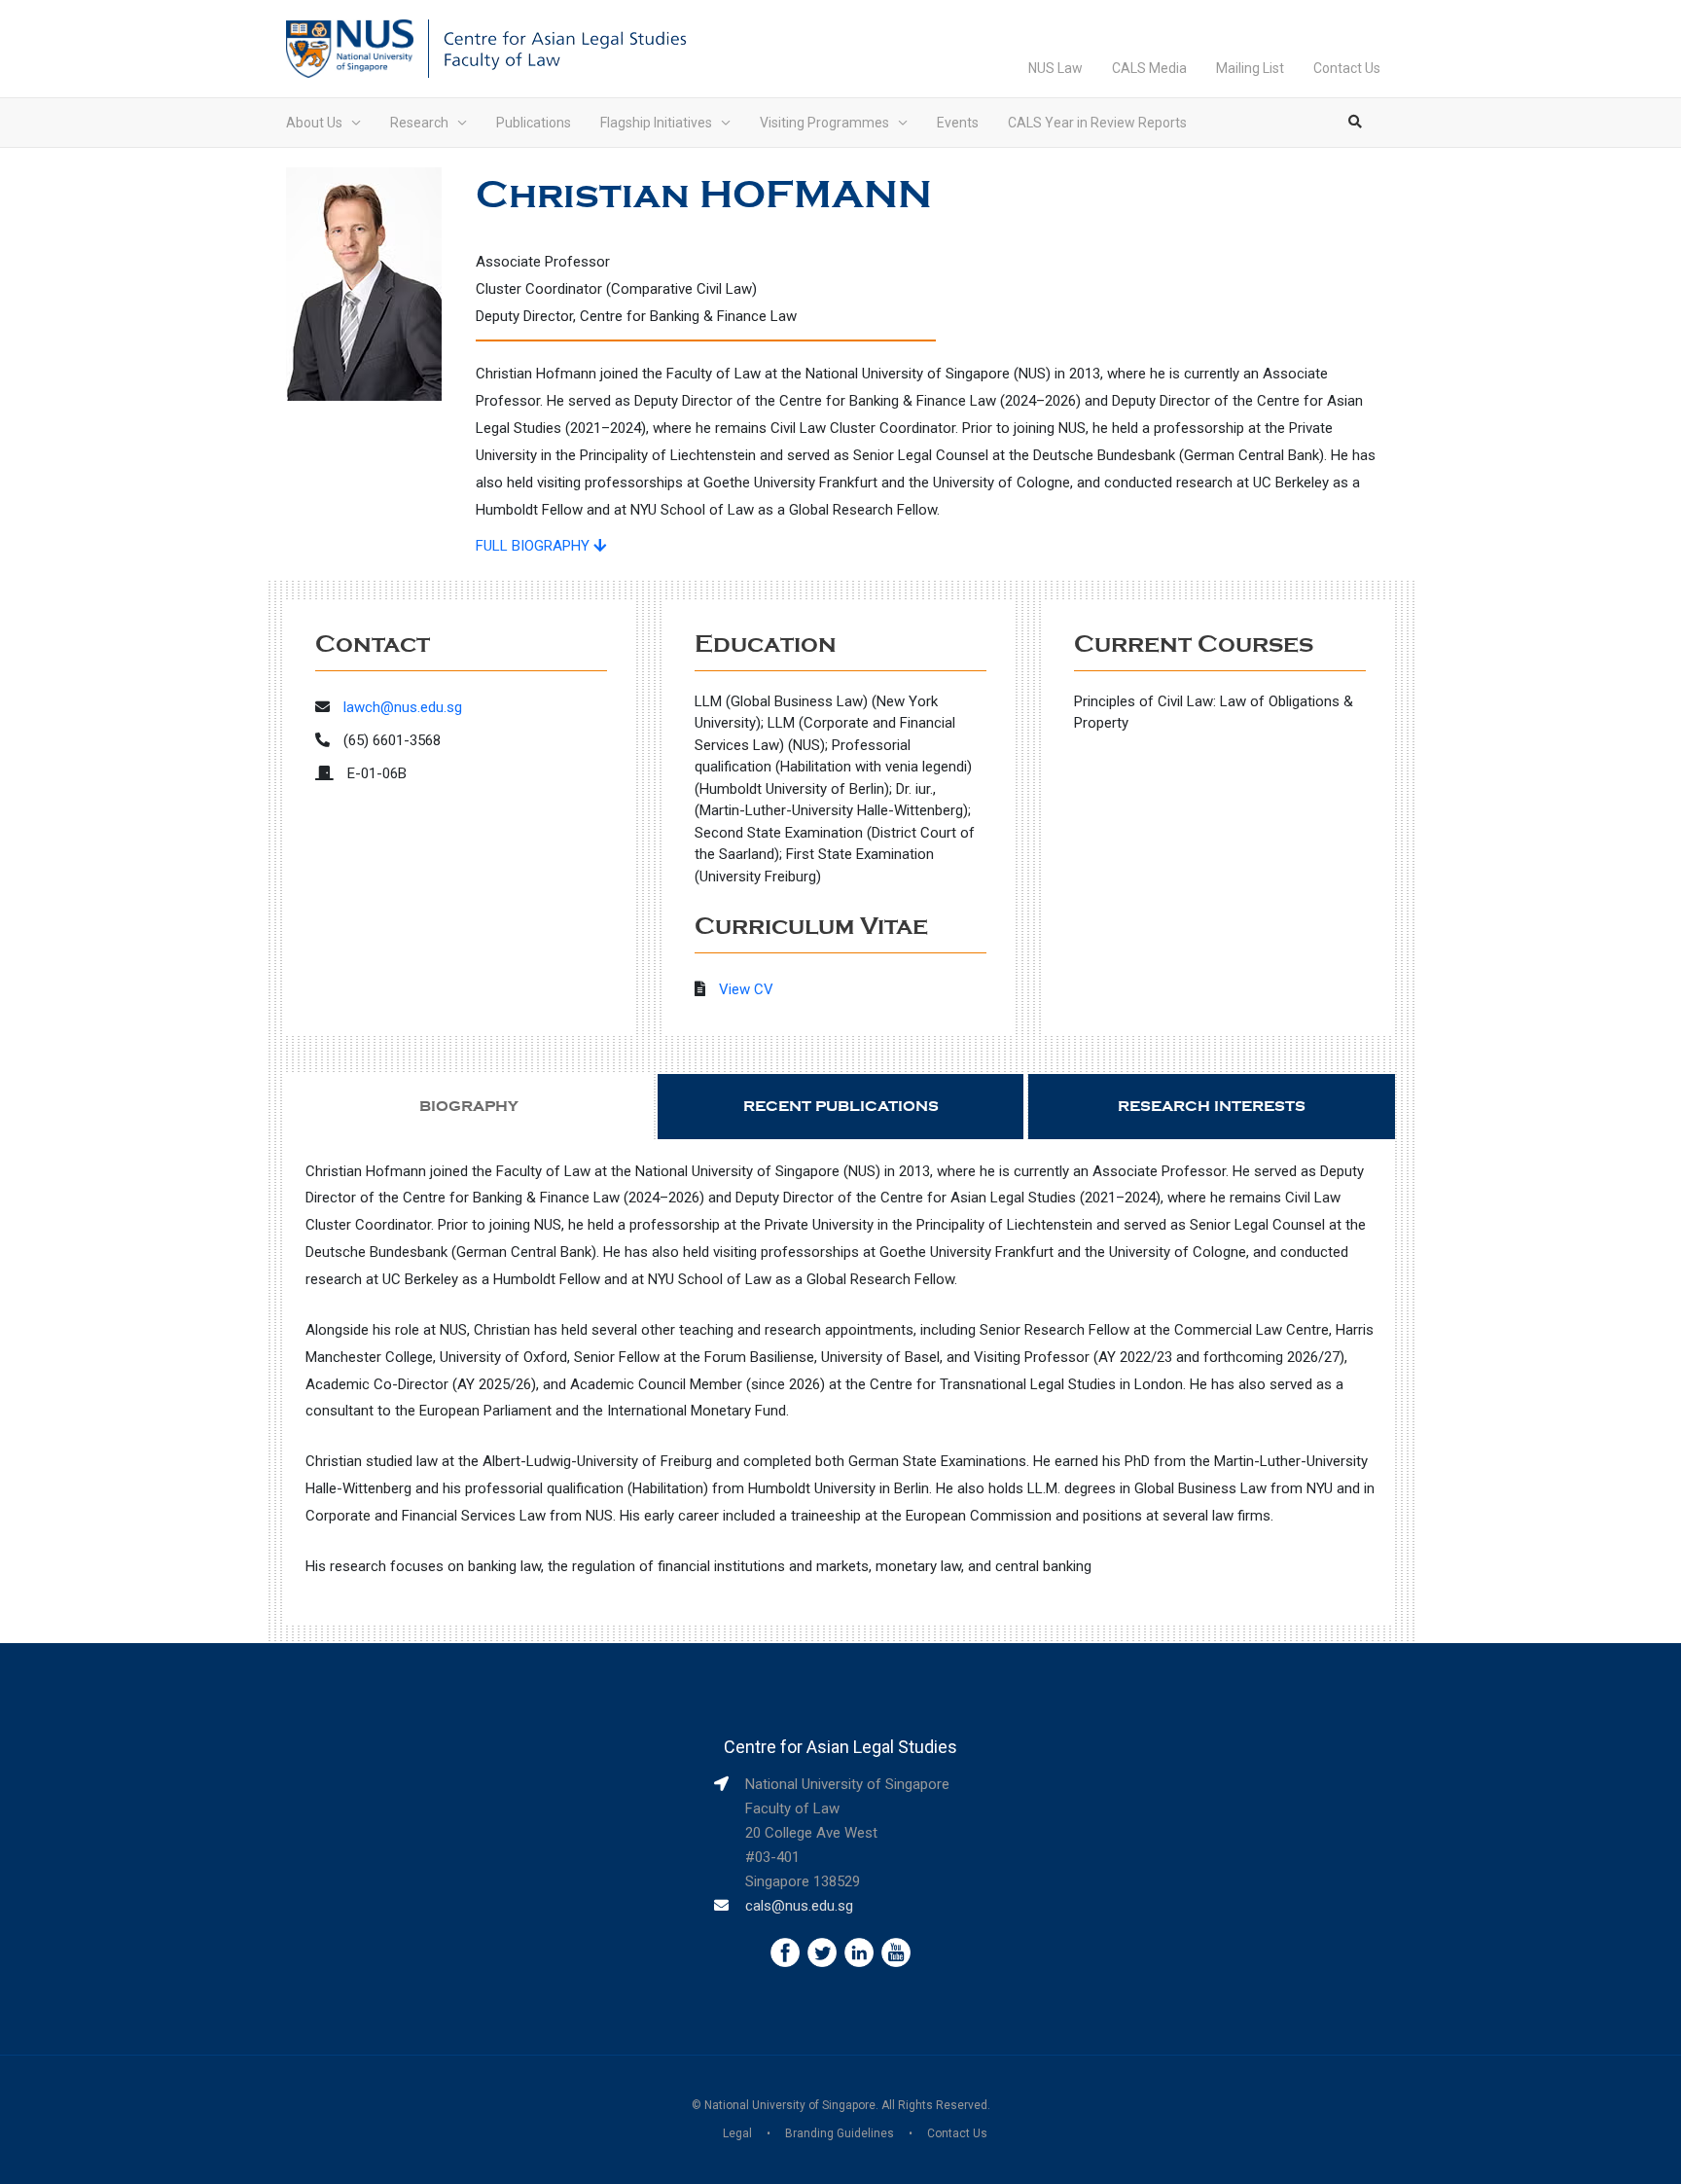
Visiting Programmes (824, 123)
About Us (314, 123)
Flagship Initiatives (656, 123)
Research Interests (1212, 1106)
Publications (534, 123)
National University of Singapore (790, 2105)
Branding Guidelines (840, 2133)
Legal (737, 2133)
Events (958, 123)
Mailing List (1250, 68)
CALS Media (1149, 68)
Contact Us (1347, 68)
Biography (469, 1106)
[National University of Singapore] (350, 48)
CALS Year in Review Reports (1097, 123)
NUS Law (1055, 68)
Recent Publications (841, 1106)
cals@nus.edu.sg (799, 1906)
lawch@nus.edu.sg (403, 707)
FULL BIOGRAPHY (535, 546)
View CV (746, 989)
